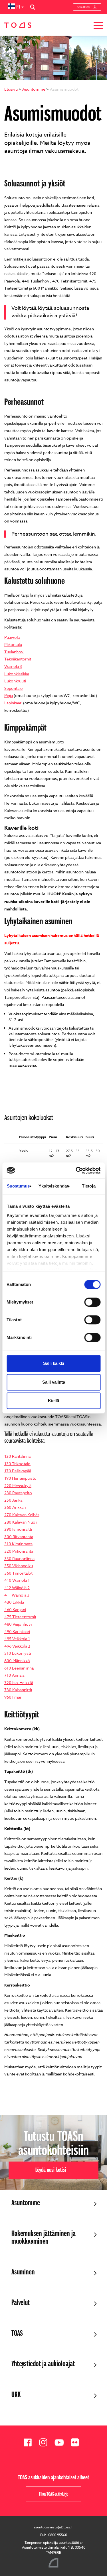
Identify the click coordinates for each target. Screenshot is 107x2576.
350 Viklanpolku (19, 1566)
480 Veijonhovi (18, 1624)
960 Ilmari (13, 1697)
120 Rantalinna (17, 1456)
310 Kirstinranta (18, 1544)
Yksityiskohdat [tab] (53, 1186)
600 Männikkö (17, 1661)
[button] (98, 27)
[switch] (92, 1302)
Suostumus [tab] (18, 1186)
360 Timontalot (18, 1573)
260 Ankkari (15, 1507)
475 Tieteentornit (20, 1617)
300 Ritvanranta (19, 1537)
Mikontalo (13, 644)
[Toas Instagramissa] (46, 2443)
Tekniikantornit (18, 659)
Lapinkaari (13, 703)
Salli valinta (54, 1382)
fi (18, 7)
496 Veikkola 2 (17, 1646)
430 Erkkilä (14, 1602)
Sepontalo (14, 688)
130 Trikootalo (17, 1464)
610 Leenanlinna (19, 1668)
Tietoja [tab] (89, 1186)
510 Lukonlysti (18, 1653)
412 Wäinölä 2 (17, 1588)
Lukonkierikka (17, 674)
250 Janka (13, 1500)
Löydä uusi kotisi (51, 2170)
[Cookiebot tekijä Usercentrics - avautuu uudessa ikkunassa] (76, 1170)
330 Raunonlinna (19, 1558)
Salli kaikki (54, 1363)
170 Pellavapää (18, 1471)
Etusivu (11, 89)
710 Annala (14, 1675)
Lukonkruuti (15, 681)
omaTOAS (83, 7)
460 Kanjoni (15, 1610)
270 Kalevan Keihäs (22, 1515)
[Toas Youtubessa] (61, 2443)
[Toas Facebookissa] (30, 2443)
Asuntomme (34, 89)
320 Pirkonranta (19, 1551)
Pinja (9, 695)
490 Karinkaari (17, 1631)
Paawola (12, 637)
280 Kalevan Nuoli (21, 1522)
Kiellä (53, 1401)
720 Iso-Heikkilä (19, 1682)
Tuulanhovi (14, 652)
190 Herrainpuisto (20, 1478)
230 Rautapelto (18, 1493)
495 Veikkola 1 (17, 1639)
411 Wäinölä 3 (17, 1595)
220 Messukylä (18, 1485)
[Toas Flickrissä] (77, 2443)
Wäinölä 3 (13, 666)
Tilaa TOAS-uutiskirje (53, 2494)
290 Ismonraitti (18, 1529)
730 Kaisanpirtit (18, 1690)
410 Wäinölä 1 (17, 1580)
